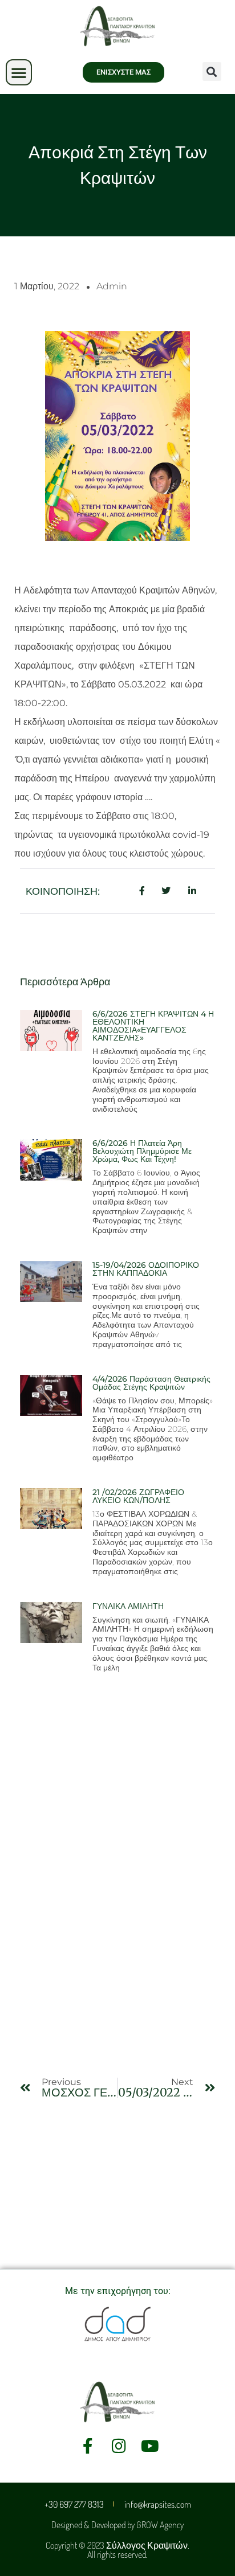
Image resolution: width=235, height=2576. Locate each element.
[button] (19, 72)
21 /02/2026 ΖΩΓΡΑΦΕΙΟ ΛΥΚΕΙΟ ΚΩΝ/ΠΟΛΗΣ (138, 1496)
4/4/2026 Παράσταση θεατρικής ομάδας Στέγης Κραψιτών (151, 1383)
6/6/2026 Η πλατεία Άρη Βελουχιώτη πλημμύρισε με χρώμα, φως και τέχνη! (142, 1151)
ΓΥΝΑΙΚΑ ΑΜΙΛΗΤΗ (128, 1606)
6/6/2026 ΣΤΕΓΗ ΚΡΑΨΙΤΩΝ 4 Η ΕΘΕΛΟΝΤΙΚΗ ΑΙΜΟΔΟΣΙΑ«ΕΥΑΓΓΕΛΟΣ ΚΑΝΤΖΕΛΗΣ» (153, 1026)
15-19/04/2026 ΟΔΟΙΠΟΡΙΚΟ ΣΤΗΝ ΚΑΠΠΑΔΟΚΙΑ (146, 1269)
